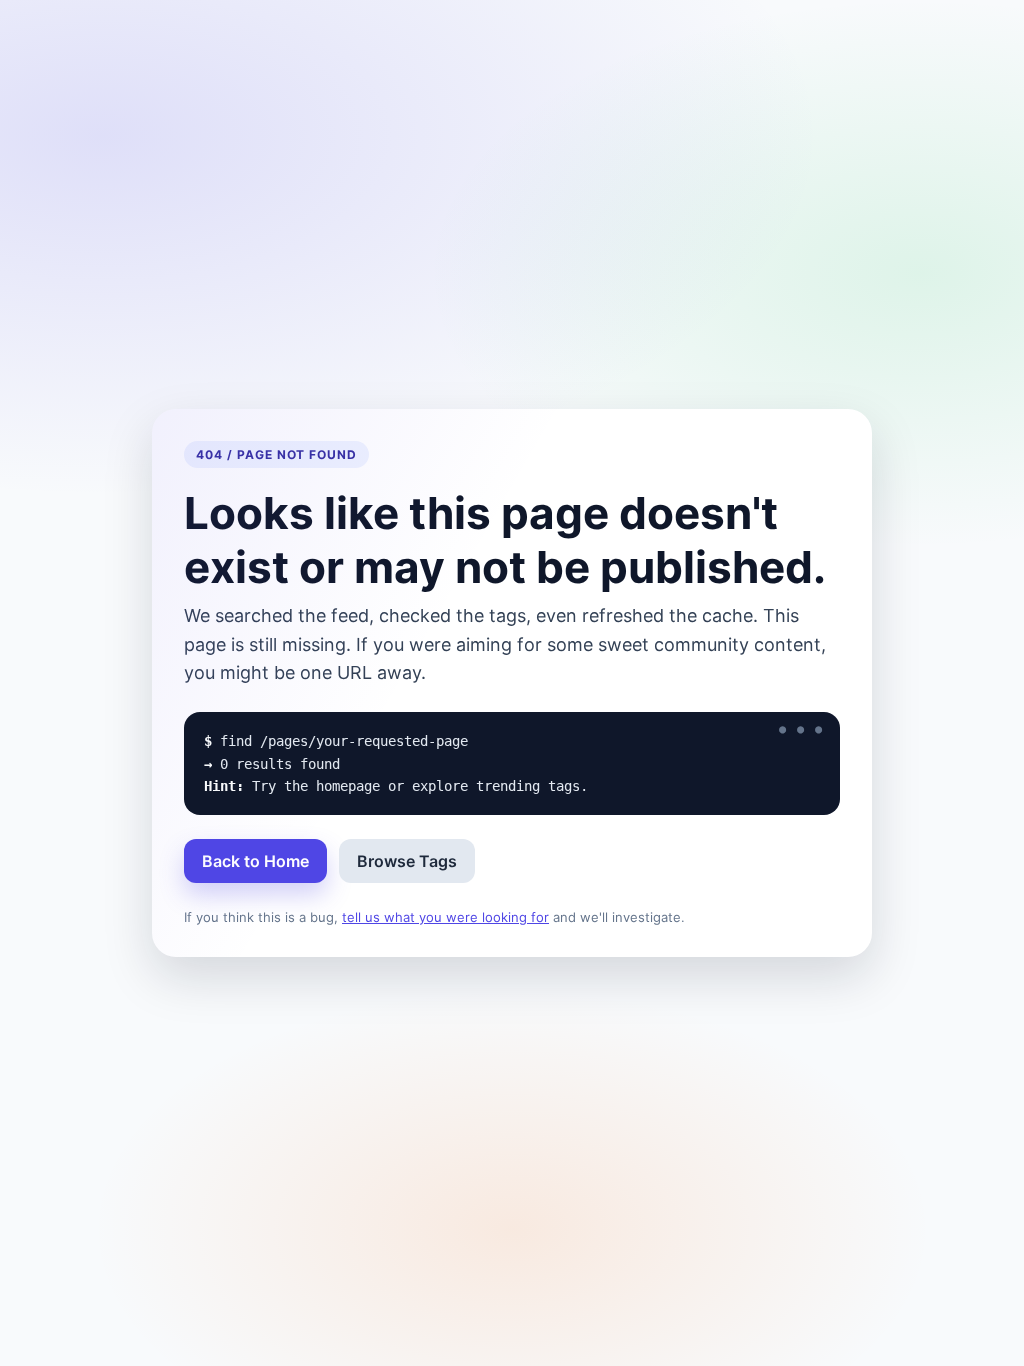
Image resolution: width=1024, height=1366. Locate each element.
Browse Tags (407, 861)
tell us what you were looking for (445, 917)
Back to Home (255, 861)
